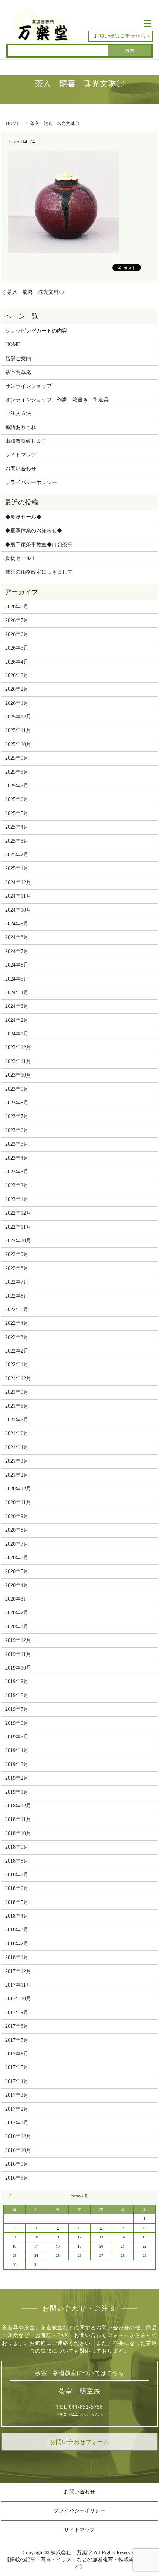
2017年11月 (18, 1985)
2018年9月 (17, 1847)
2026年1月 (17, 703)
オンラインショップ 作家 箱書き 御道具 (57, 400)
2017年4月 (17, 2081)
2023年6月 (17, 1130)
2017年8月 (17, 2026)
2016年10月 (18, 2150)
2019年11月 (18, 1654)
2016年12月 (18, 2136)
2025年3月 (17, 841)
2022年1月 (17, 1364)
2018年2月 (17, 1944)
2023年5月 (17, 1144)
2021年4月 (17, 1447)
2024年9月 (17, 924)
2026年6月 (17, 634)
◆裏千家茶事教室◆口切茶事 (39, 545)
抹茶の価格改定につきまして (39, 572)
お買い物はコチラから (120, 36)
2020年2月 (17, 1613)
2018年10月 (18, 1833)
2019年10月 (18, 1668)
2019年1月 (17, 1792)
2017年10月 (18, 1999)
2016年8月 (17, 2178)
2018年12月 (18, 1806)
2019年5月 (17, 1737)
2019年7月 (17, 1709)
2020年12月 (18, 1489)
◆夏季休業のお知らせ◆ (34, 531)
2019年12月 (18, 1640)
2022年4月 (17, 1323)
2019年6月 (17, 1723)
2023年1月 (17, 1199)
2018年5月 (17, 1902)
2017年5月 (17, 2067)
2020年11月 (18, 1502)
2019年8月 (17, 1696)
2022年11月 (18, 1227)
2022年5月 (17, 1310)
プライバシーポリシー (31, 482)
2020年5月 (17, 1571)
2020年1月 (17, 1627)
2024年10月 (18, 910)
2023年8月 (17, 1103)
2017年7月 (17, 2040)
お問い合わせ (21, 469)
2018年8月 (17, 1861)
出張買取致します (26, 441)
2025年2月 (17, 855)
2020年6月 (17, 1558)
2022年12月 (18, 1213)
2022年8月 (17, 1268)
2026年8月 (17, 607)
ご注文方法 (18, 413)
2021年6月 (17, 1433)
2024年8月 (17, 937)
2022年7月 (17, 1282)
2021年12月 (18, 1378)
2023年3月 (17, 1172)
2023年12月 (18, 1047)
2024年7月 (17, 951)
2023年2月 (17, 1185)
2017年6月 (17, 2054)
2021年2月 (17, 1475)
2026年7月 (17, 620)
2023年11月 (18, 1061)
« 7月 (11, 2196)
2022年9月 (17, 1254)
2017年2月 (17, 2109)
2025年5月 (17, 813)
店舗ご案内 (18, 358)
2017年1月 (17, 2123)
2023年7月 (17, 1116)
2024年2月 (17, 1020)
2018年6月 (17, 1888)
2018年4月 (17, 1916)
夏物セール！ (21, 558)
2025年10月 (18, 744)
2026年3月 (17, 676)
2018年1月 (17, 1957)
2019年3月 (17, 1764)
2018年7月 (17, 1875)
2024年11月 (18, 896)
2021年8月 (17, 1406)
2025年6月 (17, 799)
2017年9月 (17, 2013)
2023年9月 (17, 1089)
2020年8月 (17, 1530)
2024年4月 (17, 993)
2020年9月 (17, 1516)
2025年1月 (17, 868)
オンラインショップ (28, 386)
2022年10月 (18, 1241)
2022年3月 (17, 1337)
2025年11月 (18, 730)
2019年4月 (17, 1750)
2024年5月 (17, 979)
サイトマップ (21, 455)
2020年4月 (17, 1585)
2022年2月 (17, 1351)
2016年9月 (17, 2164)
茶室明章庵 (18, 372)
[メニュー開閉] (148, 24)
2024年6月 (17, 965)
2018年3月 (17, 1930)
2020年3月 (17, 1599)
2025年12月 (18, 717)
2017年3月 (17, 2095)
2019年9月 (17, 1682)
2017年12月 (18, 1971)
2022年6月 (17, 1296)
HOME (13, 123)
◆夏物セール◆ (23, 517)
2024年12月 (18, 882)
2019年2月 (17, 1778)
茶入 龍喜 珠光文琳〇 (35, 292)
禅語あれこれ (21, 427)
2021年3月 (17, 1461)
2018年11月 (18, 1819)
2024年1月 (17, 1034)
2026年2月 (17, 689)
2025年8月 (17, 772)
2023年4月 (17, 1158)
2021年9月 (17, 1392)
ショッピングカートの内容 (36, 331)
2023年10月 (18, 1075)
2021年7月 (17, 1420)
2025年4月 (17, 827)
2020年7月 (17, 1544)
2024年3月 (17, 1006)
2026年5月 (17, 648)
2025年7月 (17, 786)
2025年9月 (17, 758)
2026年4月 (17, 662)
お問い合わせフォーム (79, 2442)
